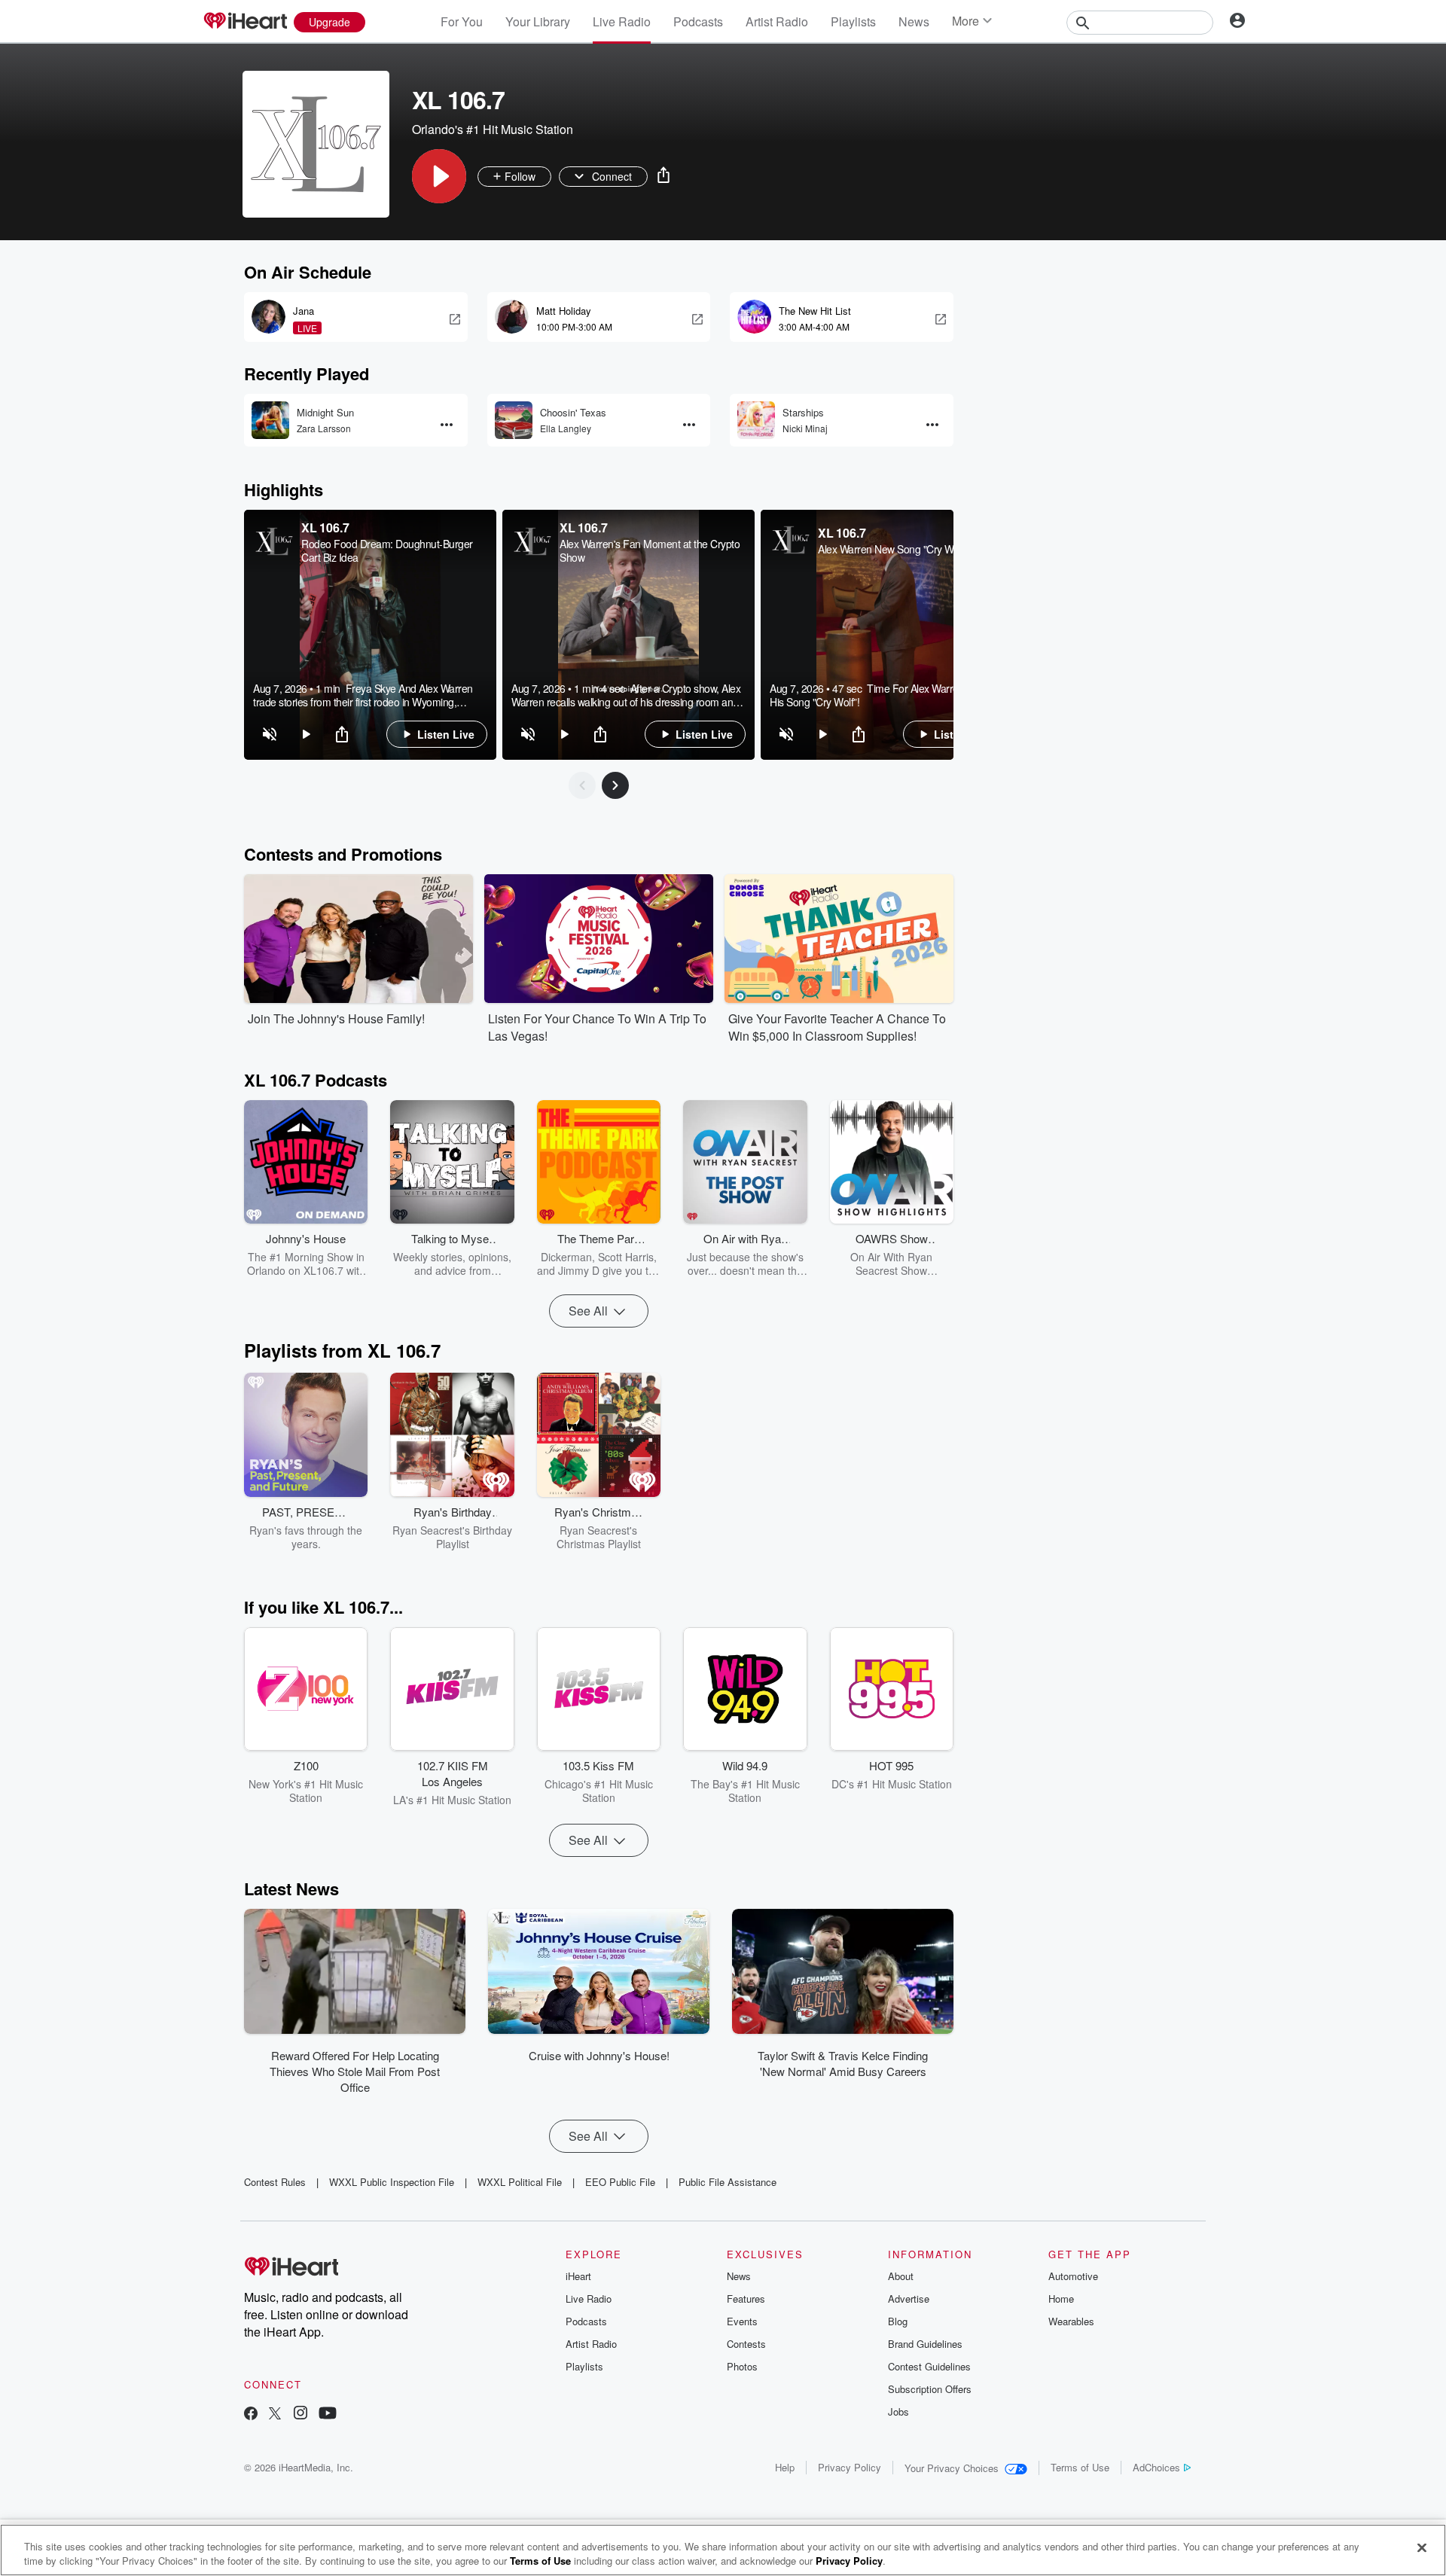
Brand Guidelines (925, 2344)
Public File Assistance (728, 2182)
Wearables (1071, 2321)
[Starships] (756, 420)
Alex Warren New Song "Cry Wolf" (893, 549)
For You (462, 21)
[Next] (615, 785)
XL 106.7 (325, 527)
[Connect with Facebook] (251, 2414)
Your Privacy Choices (952, 2468)
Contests (746, 2344)
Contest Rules (275, 2182)
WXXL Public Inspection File (392, 2182)
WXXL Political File (520, 2182)
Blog (898, 2321)
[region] (370, 635)
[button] (439, 176)
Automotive (1073, 2276)
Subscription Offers (930, 2389)
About (901, 2276)
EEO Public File (620, 2182)
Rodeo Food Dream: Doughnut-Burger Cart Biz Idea (387, 550)
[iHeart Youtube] (328, 2414)
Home (1061, 2299)
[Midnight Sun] (270, 420)
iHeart (578, 2276)
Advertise (909, 2299)
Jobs (898, 2411)
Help (785, 2467)
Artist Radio (777, 21)
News (914, 21)
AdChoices (1156, 2467)
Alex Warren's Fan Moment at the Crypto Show (650, 550)
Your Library (538, 21)
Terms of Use (1080, 2467)
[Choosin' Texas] (514, 420)
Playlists (853, 21)
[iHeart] (245, 22)
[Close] (1422, 2548)
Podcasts (698, 21)
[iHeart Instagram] (300, 2414)
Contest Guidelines (929, 2366)
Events (742, 2321)
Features (746, 2299)
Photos (742, 2366)
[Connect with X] (275, 2414)
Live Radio (622, 21)
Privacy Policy (850, 2467)
